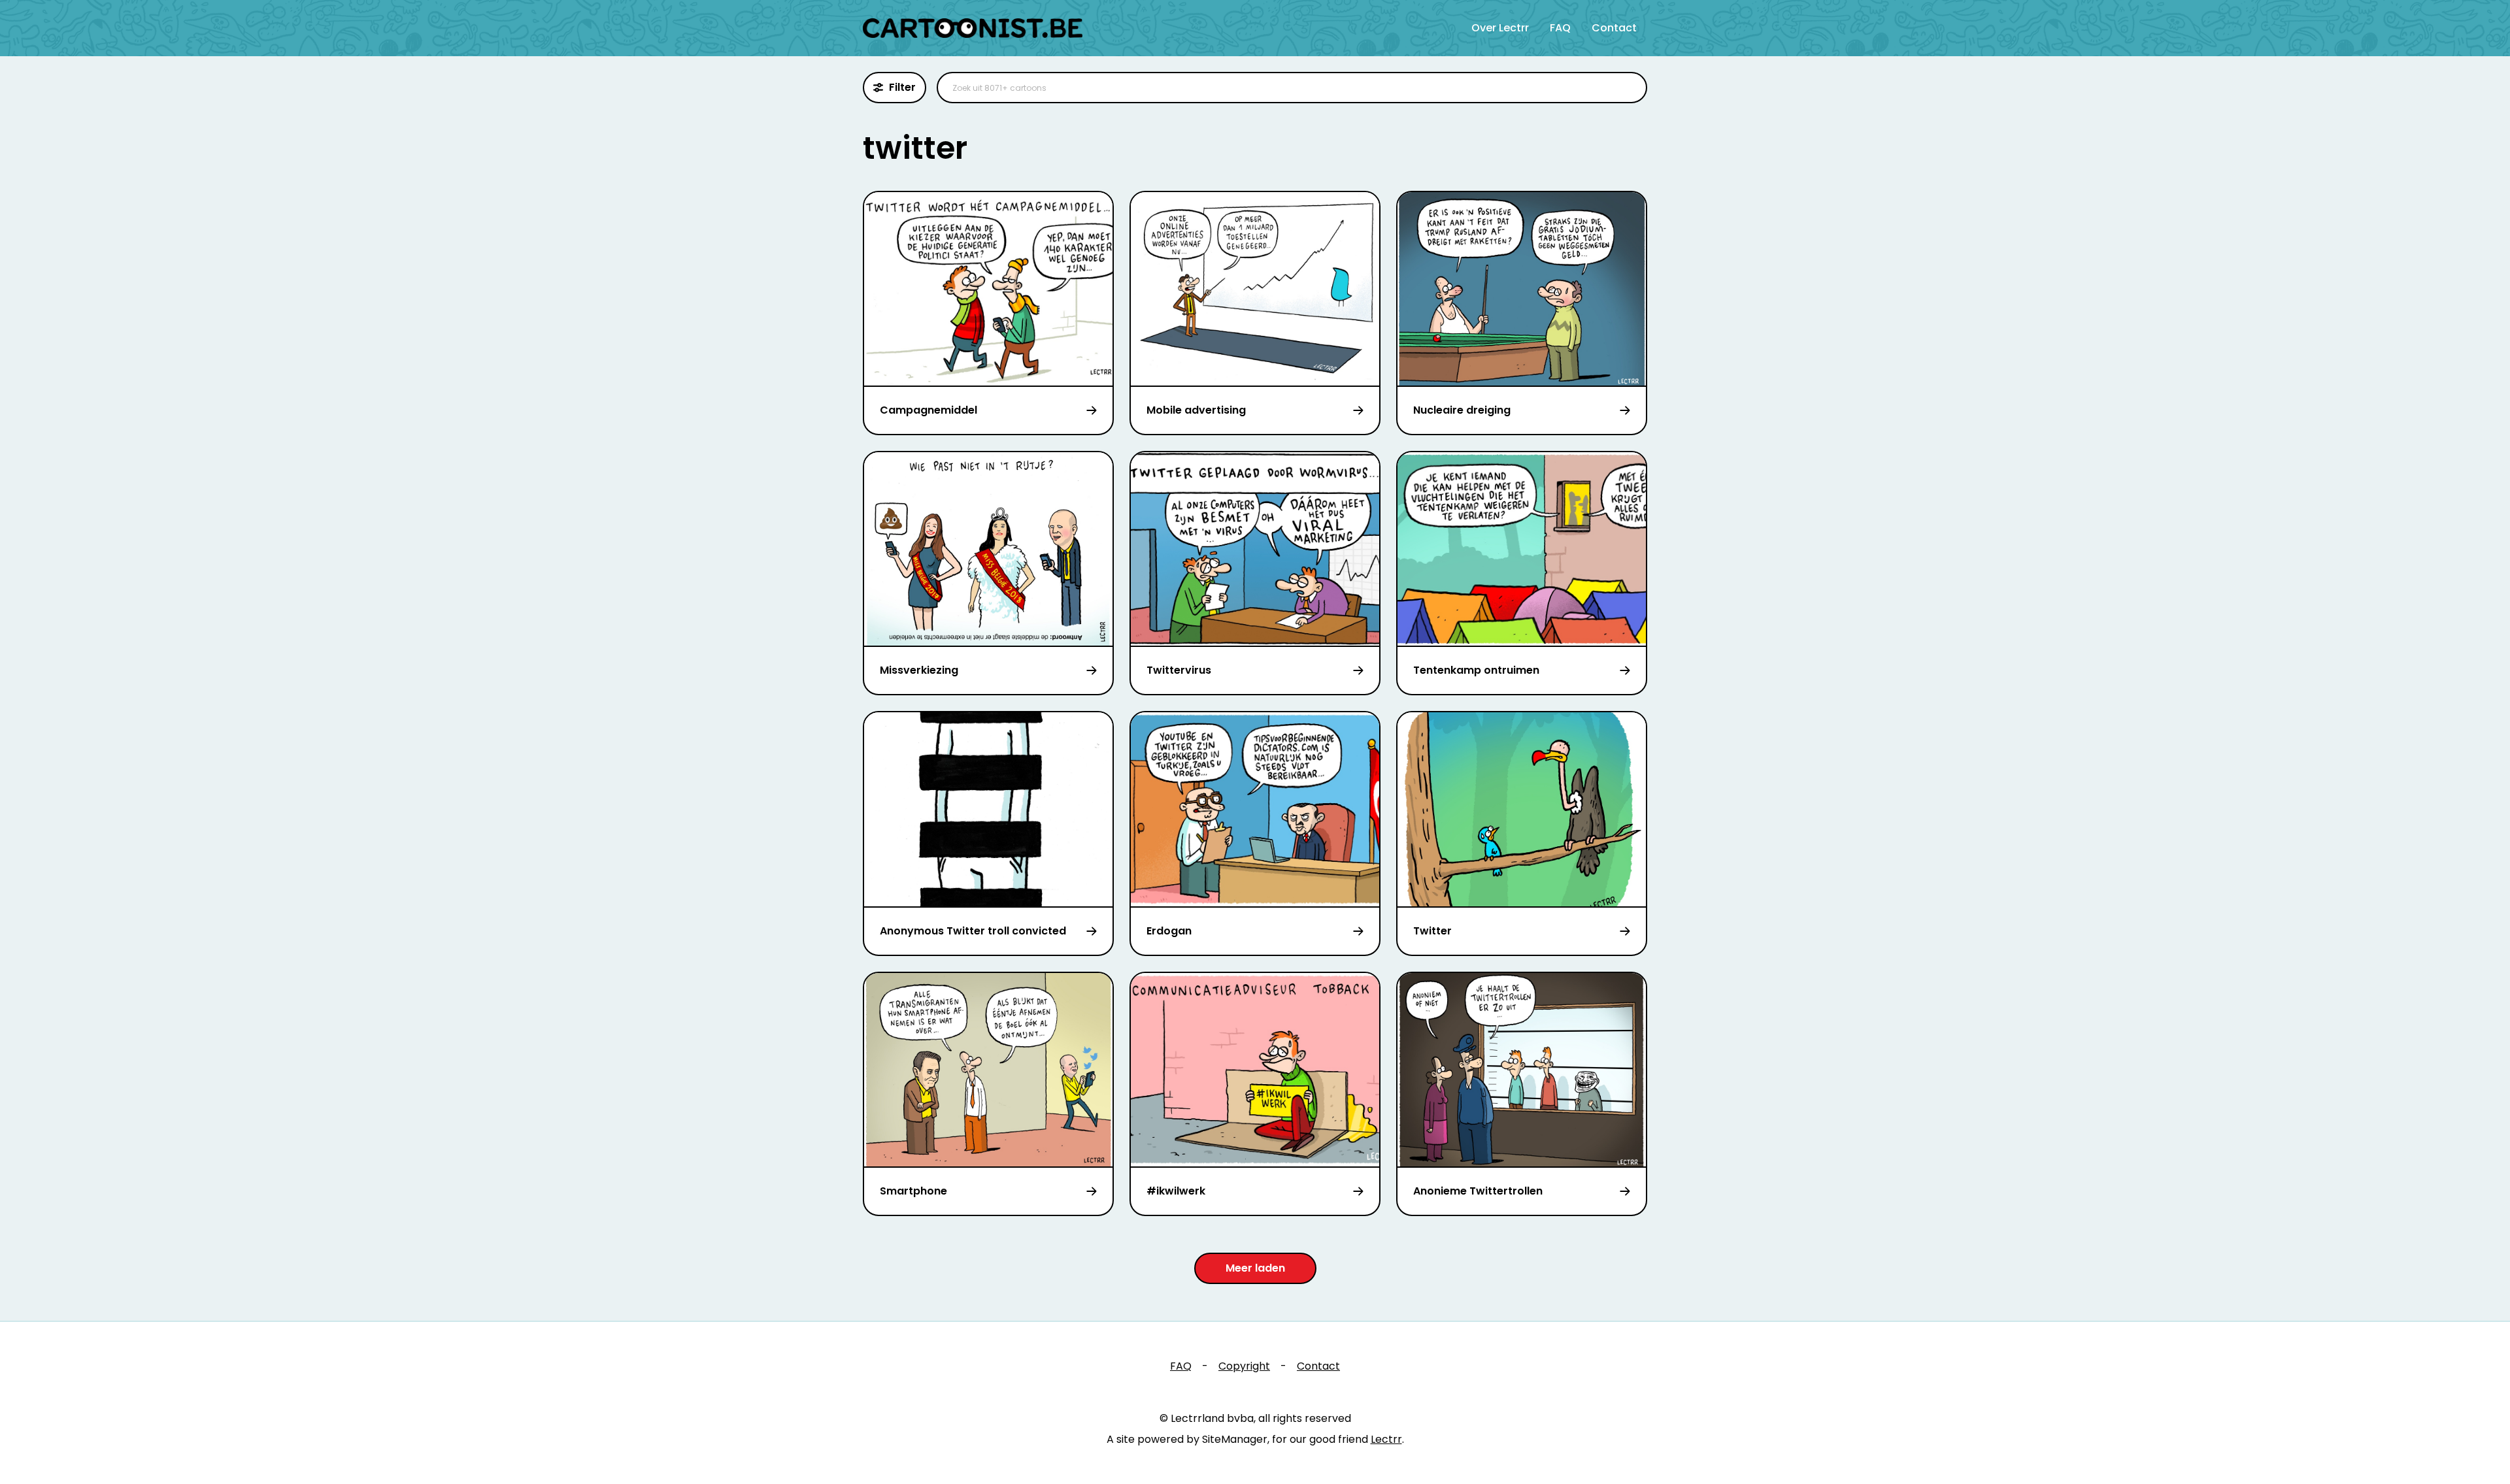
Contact (1614, 28)
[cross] (1629, 88)
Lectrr (1386, 1439)
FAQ (1560, 28)
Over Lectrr (1500, 28)
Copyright (1244, 1366)
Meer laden (1255, 1268)
